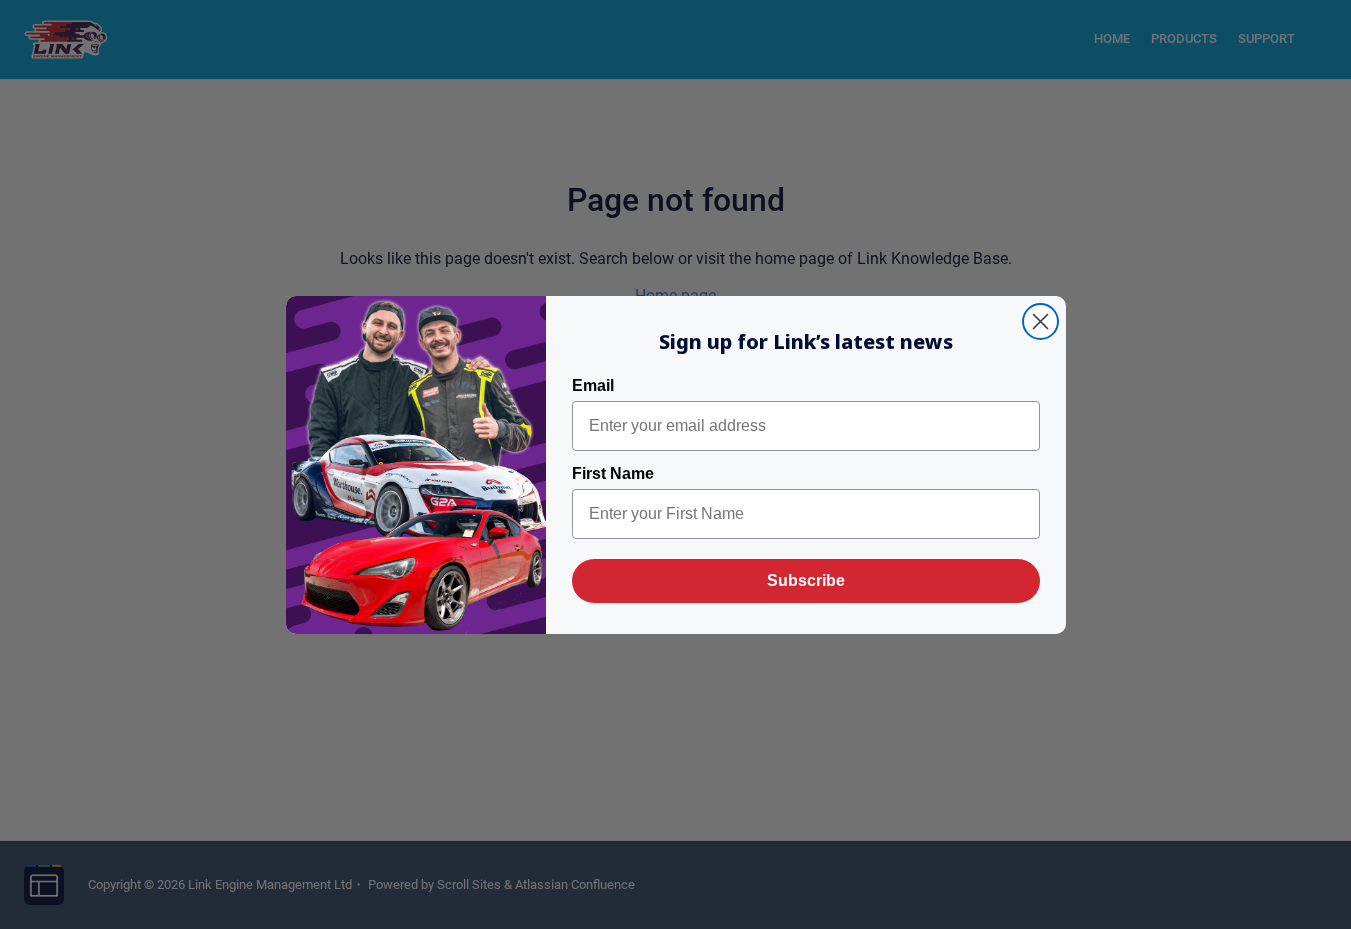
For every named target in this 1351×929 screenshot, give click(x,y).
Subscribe (806, 580)
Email (593, 385)
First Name (613, 473)
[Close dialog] (1040, 321)
